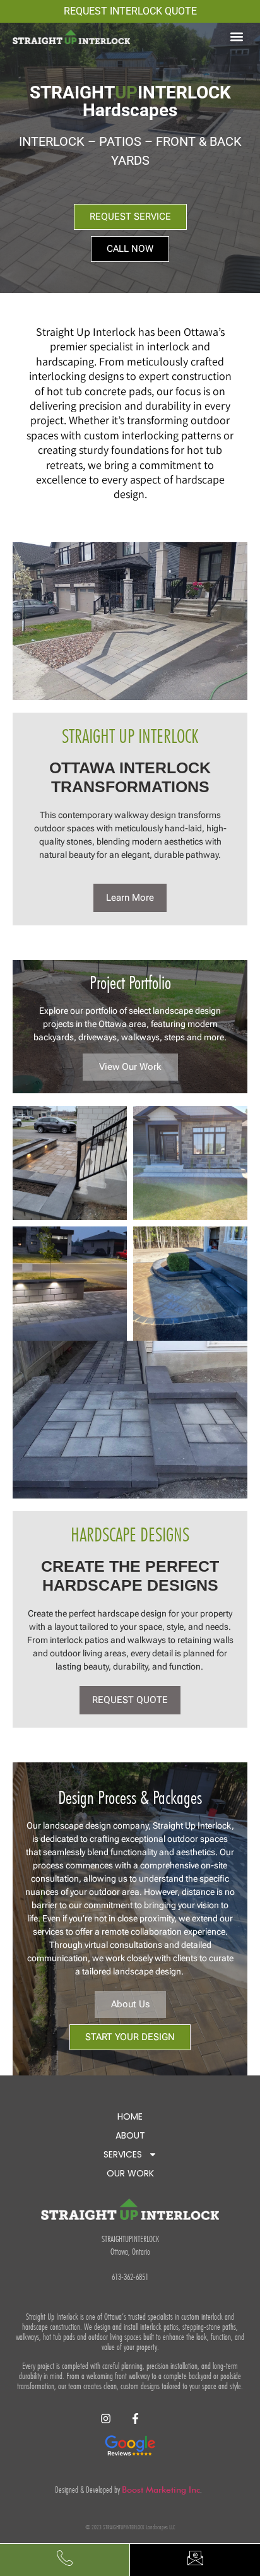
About (130, 2135)
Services (123, 2154)
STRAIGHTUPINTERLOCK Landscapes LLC (138, 2527)
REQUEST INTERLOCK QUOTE (130, 11)
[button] (237, 36)
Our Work (130, 2173)
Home (130, 2116)
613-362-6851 (130, 2277)
